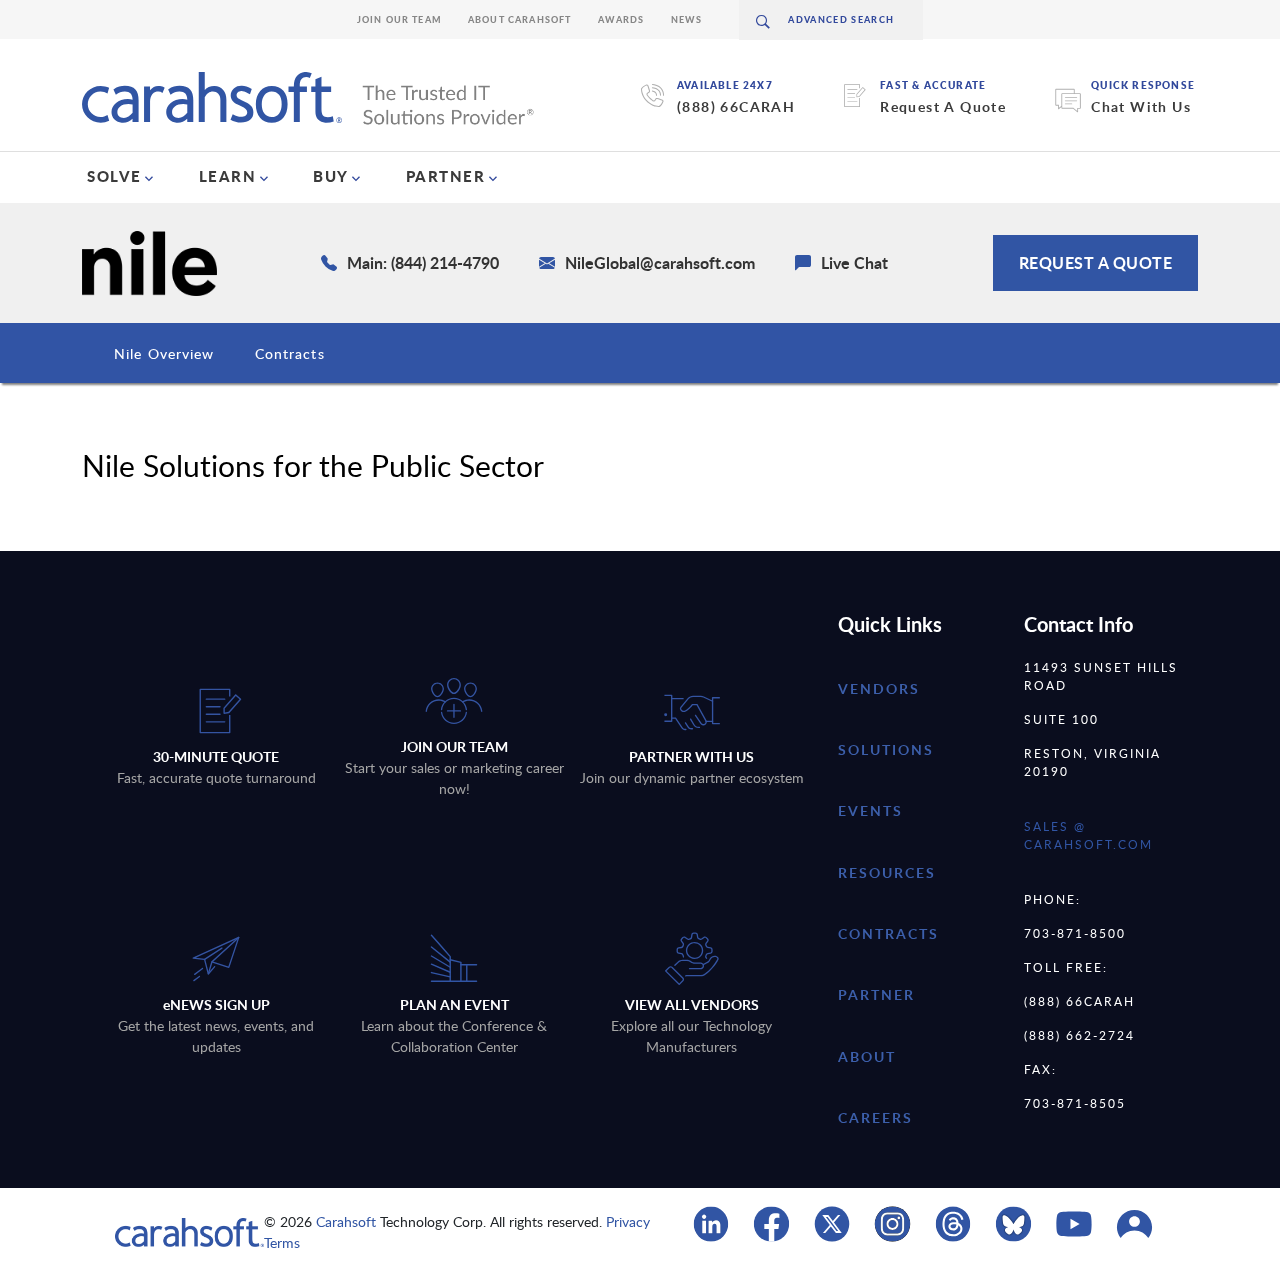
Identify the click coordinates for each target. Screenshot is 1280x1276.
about (867, 1056)
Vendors (879, 688)
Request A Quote (943, 106)
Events (870, 810)
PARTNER (446, 176)
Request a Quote (1096, 262)
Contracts (290, 353)
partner (876, 994)
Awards (621, 19)
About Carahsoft (520, 19)
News (687, 19)
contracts (888, 933)
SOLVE (114, 176)
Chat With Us (1141, 106)
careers (875, 1117)
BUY (331, 176)
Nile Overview (164, 353)
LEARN (228, 176)
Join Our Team (399, 19)
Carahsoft (346, 1221)
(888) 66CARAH (736, 106)
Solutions (886, 749)
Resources (887, 872)
